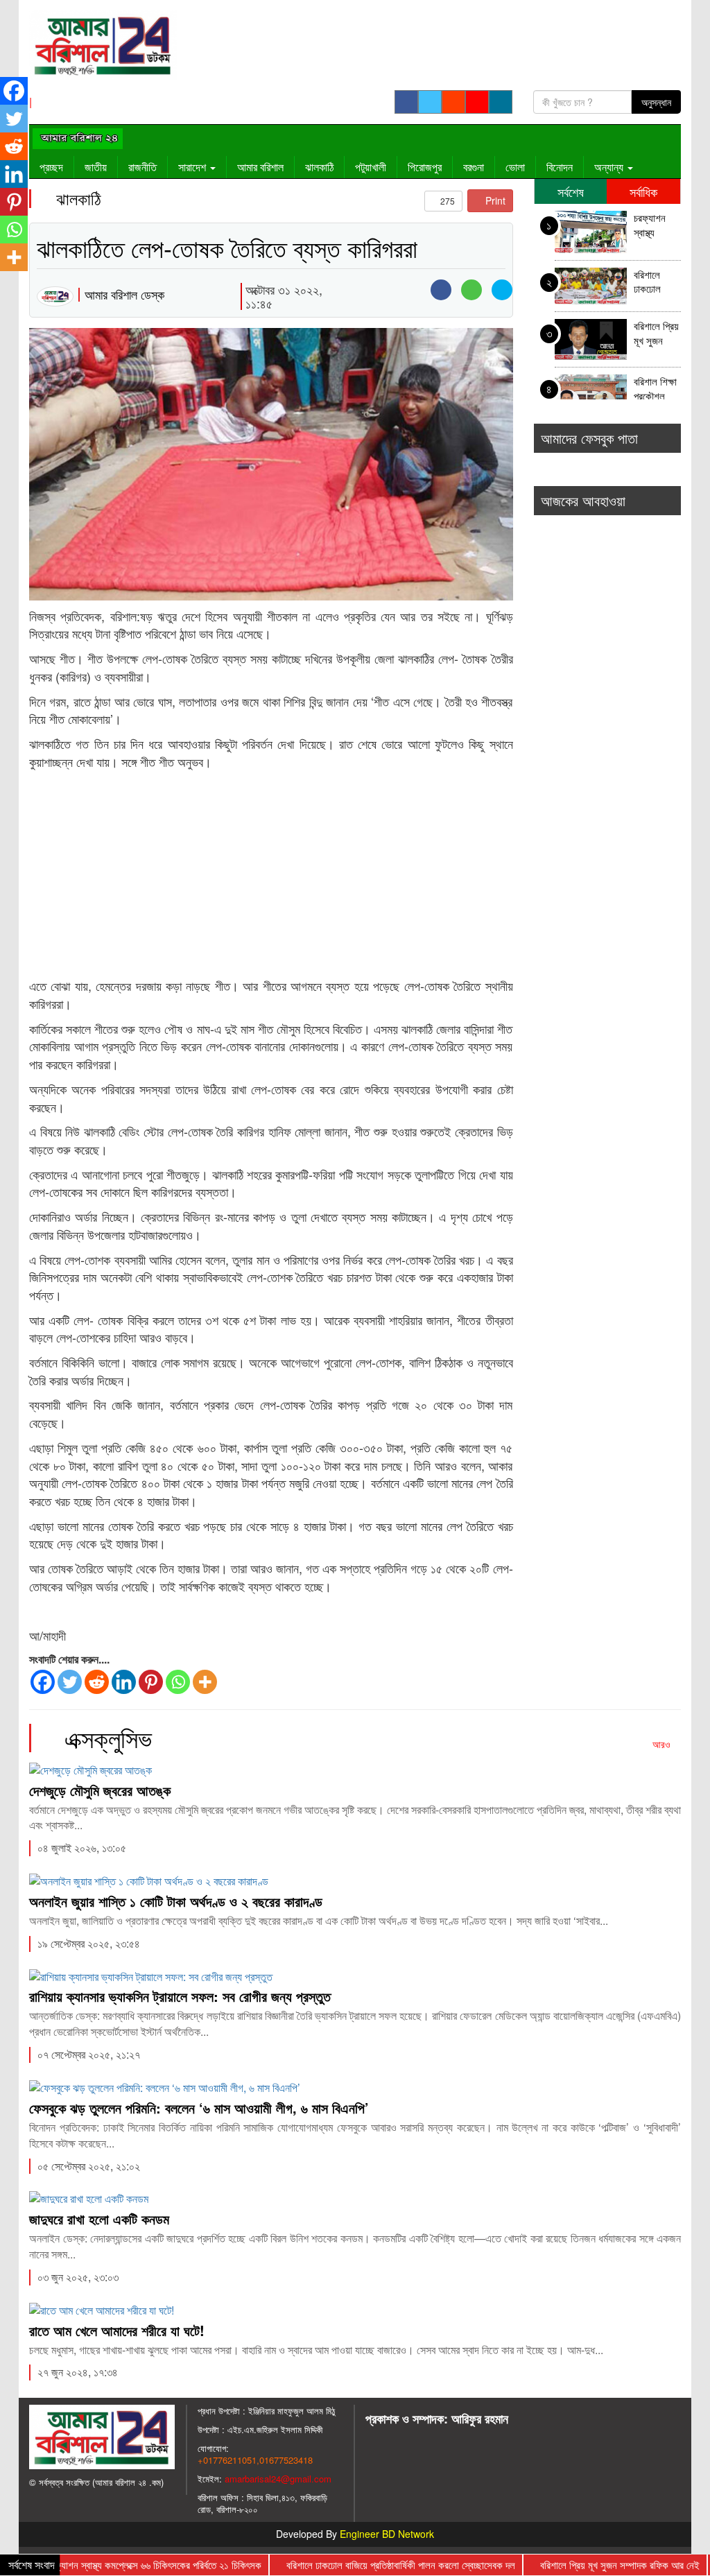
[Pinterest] (151, 1682)
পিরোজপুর (425, 167)
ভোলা (515, 167)
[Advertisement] (271, 874)
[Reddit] (97, 1682)
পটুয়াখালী (371, 167)
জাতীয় (96, 167)
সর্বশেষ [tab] (571, 191)
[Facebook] (43, 1682)
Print (494, 200)
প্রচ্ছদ (51, 167)
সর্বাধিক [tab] (643, 191)
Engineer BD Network (387, 2534)
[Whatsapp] (178, 1682)
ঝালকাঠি (319, 167)
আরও (663, 1744)
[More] (205, 1682)
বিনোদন (560, 167)
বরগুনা (474, 167)
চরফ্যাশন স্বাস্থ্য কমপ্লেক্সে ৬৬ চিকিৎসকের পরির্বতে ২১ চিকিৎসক (657, 226)
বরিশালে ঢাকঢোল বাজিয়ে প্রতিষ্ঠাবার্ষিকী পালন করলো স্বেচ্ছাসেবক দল (656, 283)
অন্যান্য (610, 167)
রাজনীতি (142, 167)
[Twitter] (70, 1682)
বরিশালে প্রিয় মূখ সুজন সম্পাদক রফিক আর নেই (656, 335)
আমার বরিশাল (260, 167)
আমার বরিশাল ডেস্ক (124, 294)
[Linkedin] (124, 1682)
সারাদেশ (193, 167)
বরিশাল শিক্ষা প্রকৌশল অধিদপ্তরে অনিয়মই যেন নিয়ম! (656, 390)
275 (447, 201)
